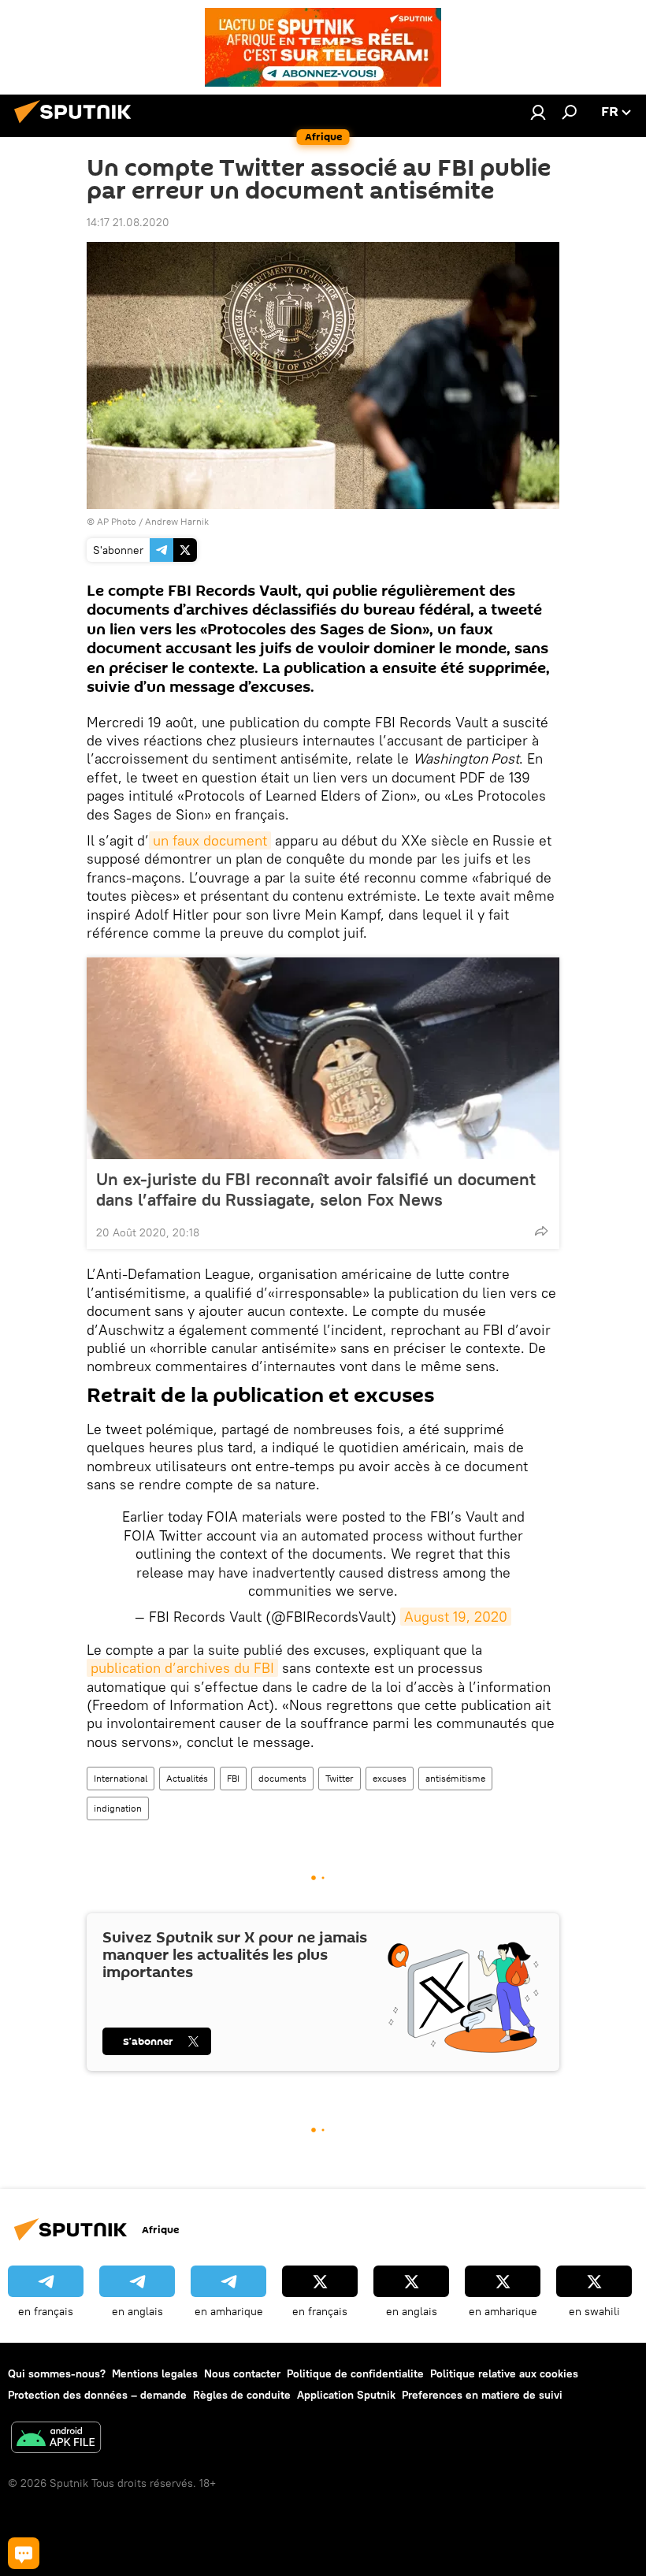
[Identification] (538, 112)
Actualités (187, 1778)
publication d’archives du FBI (182, 1668)
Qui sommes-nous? (57, 2373)
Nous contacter (242, 2373)
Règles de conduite (242, 2395)
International (121, 1778)
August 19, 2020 (456, 1617)
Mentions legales (155, 2373)
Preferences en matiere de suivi (482, 2395)
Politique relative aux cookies (504, 2373)
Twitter (340, 1778)
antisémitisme (455, 1778)
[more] (541, 1231)
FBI (233, 1778)
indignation (118, 1808)
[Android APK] (56, 2439)
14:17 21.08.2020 (128, 222)
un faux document (210, 840)
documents (282, 1778)
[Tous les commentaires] (24, 2553)
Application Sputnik (346, 2395)
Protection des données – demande (97, 2395)
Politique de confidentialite (355, 2373)
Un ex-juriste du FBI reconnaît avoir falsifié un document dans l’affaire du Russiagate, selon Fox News (316, 1189)
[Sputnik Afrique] (77, 125)
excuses (390, 1778)
